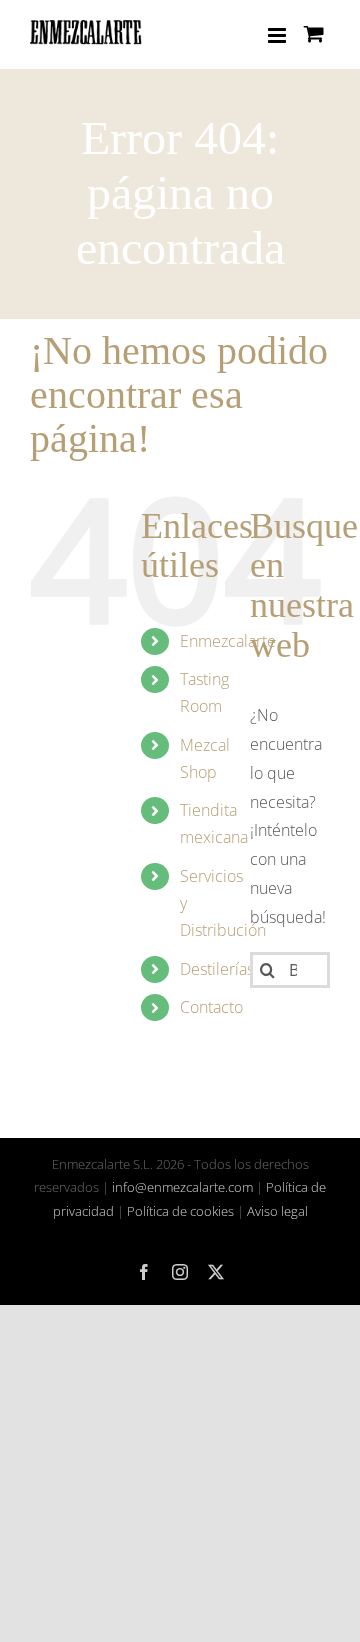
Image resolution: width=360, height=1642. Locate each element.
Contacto (211, 1007)
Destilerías (217, 969)
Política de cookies (180, 1211)
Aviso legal (277, 1211)
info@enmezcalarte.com (182, 1187)
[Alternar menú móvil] (278, 35)
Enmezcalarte (228, 641)
